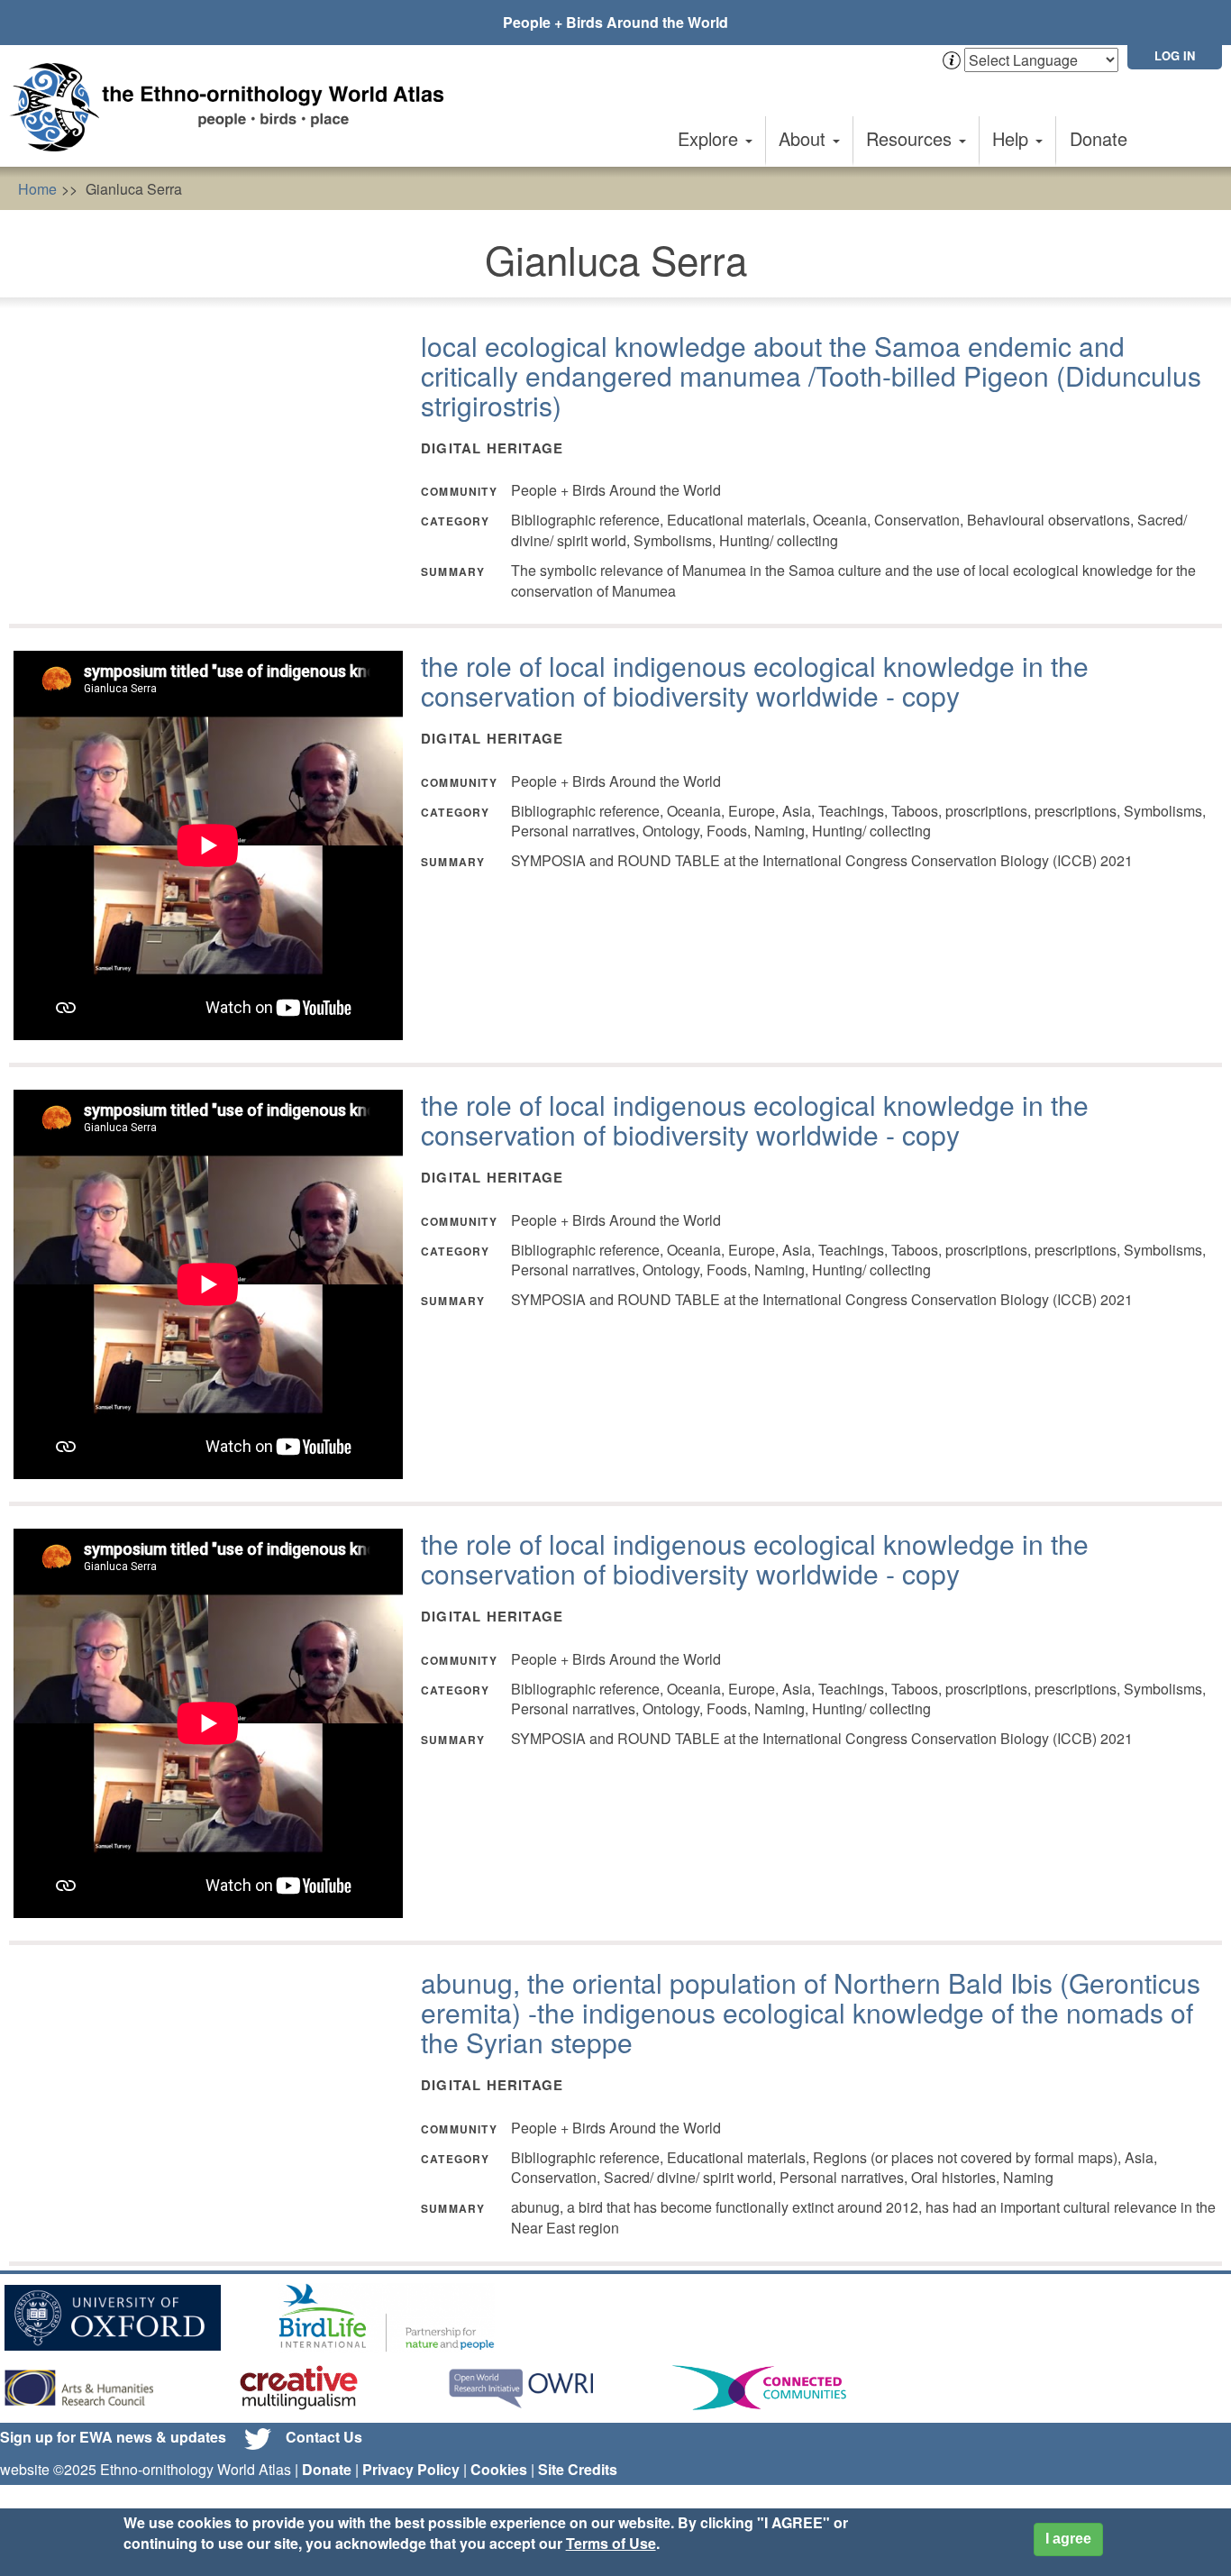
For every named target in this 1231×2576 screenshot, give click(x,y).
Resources (912, 138)
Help (1013, 138)
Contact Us (324, 2437)
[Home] (234, 107)
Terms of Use (611, 2543)
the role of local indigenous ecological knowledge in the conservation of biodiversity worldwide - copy (755, 681)
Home (37, 189)
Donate (1099, 138)
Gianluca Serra (134, 189)
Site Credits (578, 2469)
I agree (1068, 2539)
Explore (711, 138)
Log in (1175, 55)
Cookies (499, 2469)
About (805, 138)
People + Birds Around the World (615, 22)
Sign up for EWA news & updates (113, 2437)
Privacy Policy (411, 2469)
